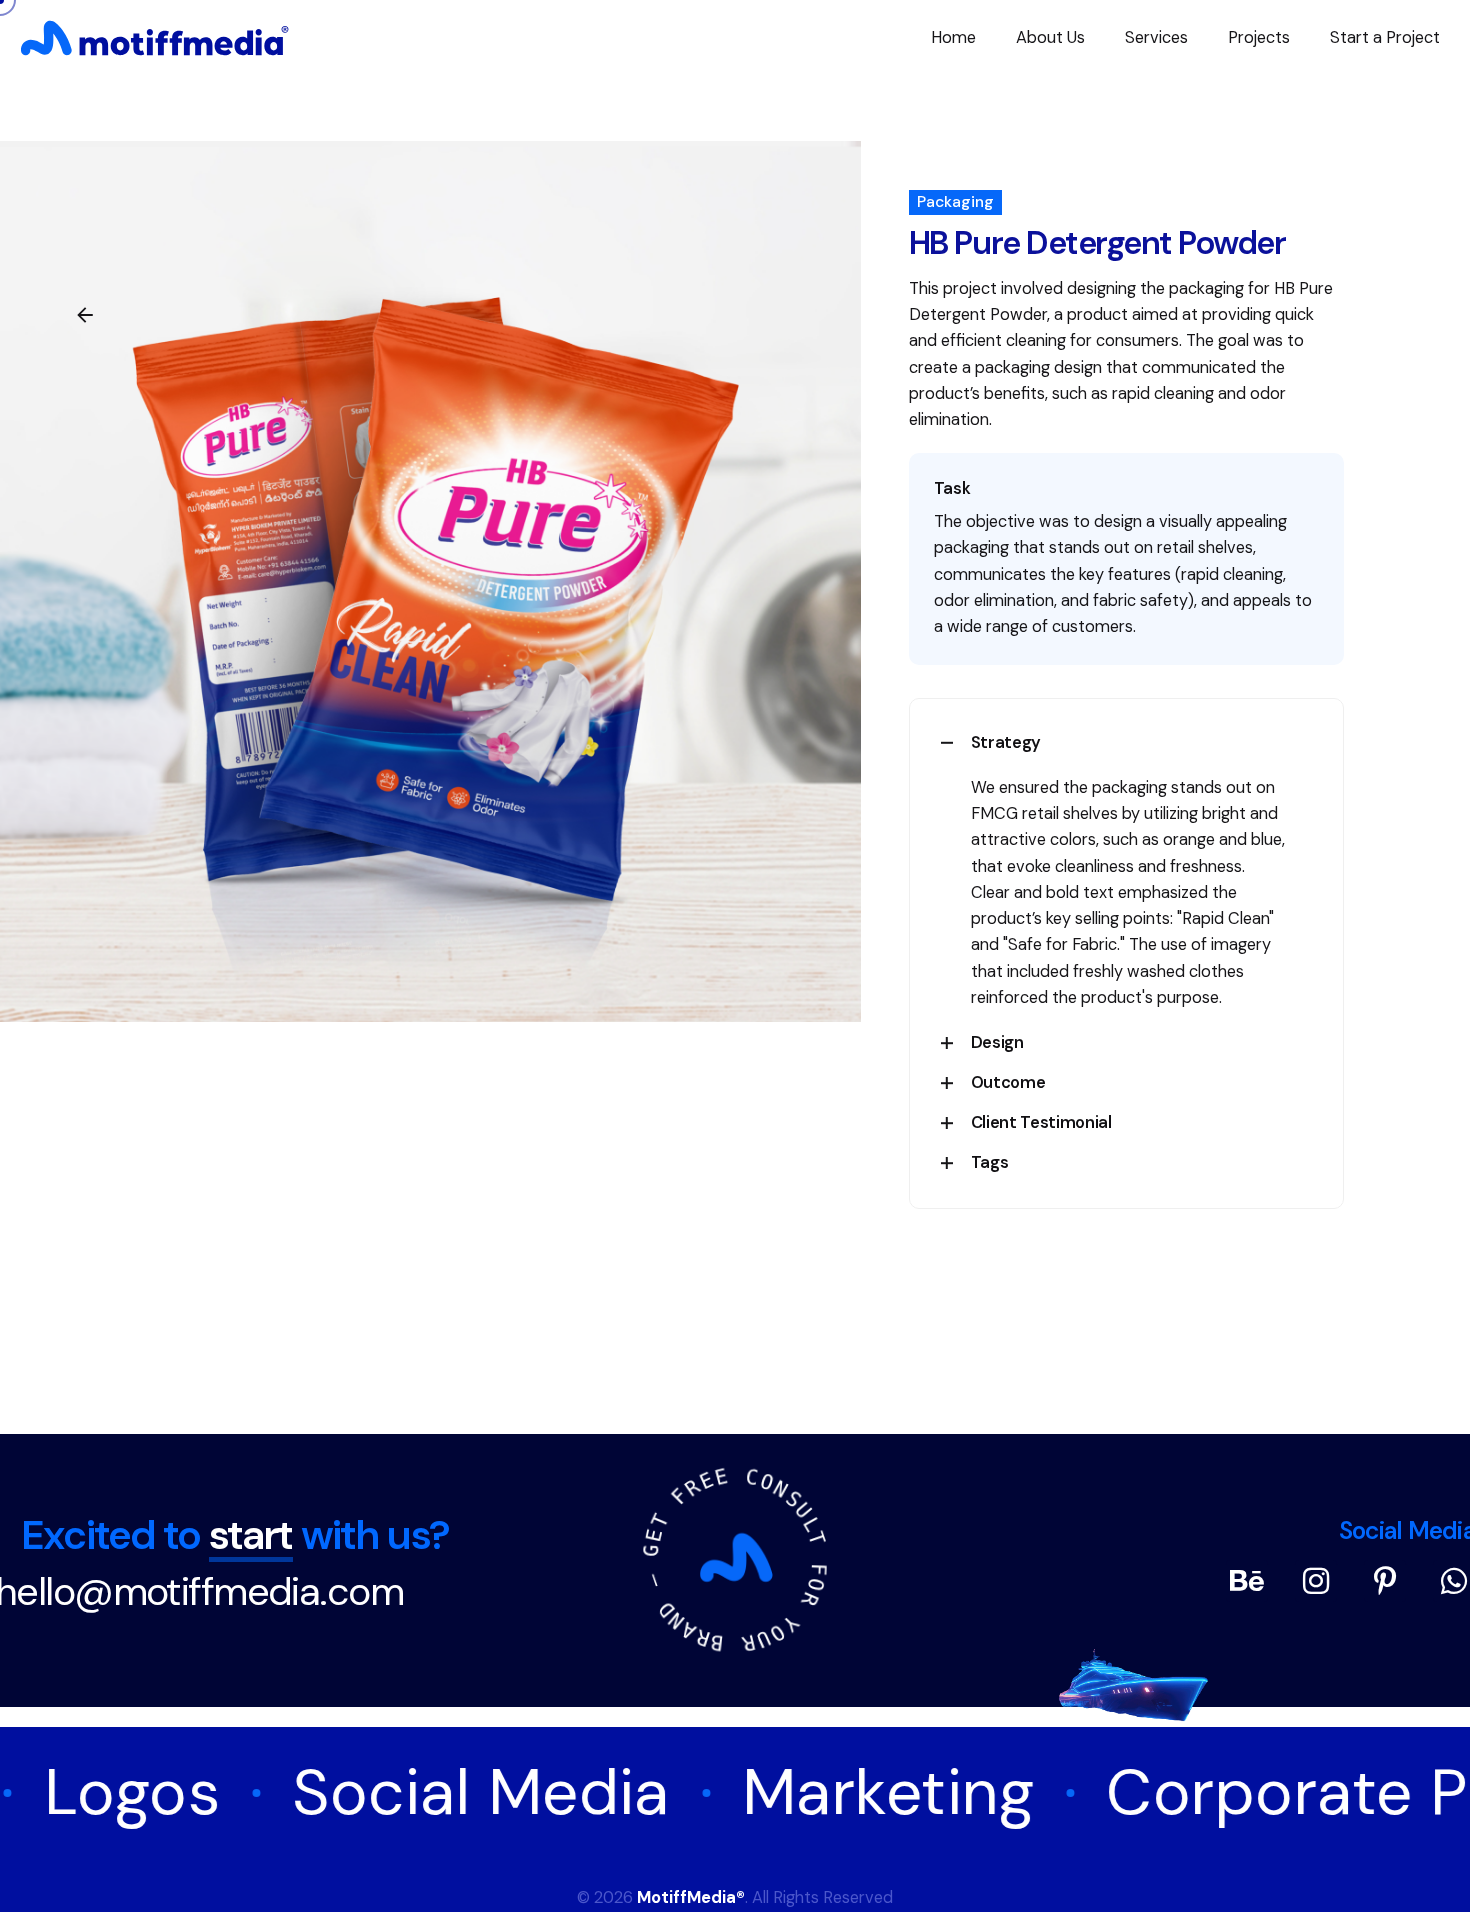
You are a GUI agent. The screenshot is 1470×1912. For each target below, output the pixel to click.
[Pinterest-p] (1385, 1581)
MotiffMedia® (691, 1897)
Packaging (955, 202)
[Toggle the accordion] (947, 743)
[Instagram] (1316, 1581)
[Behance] (1247, 1581)
